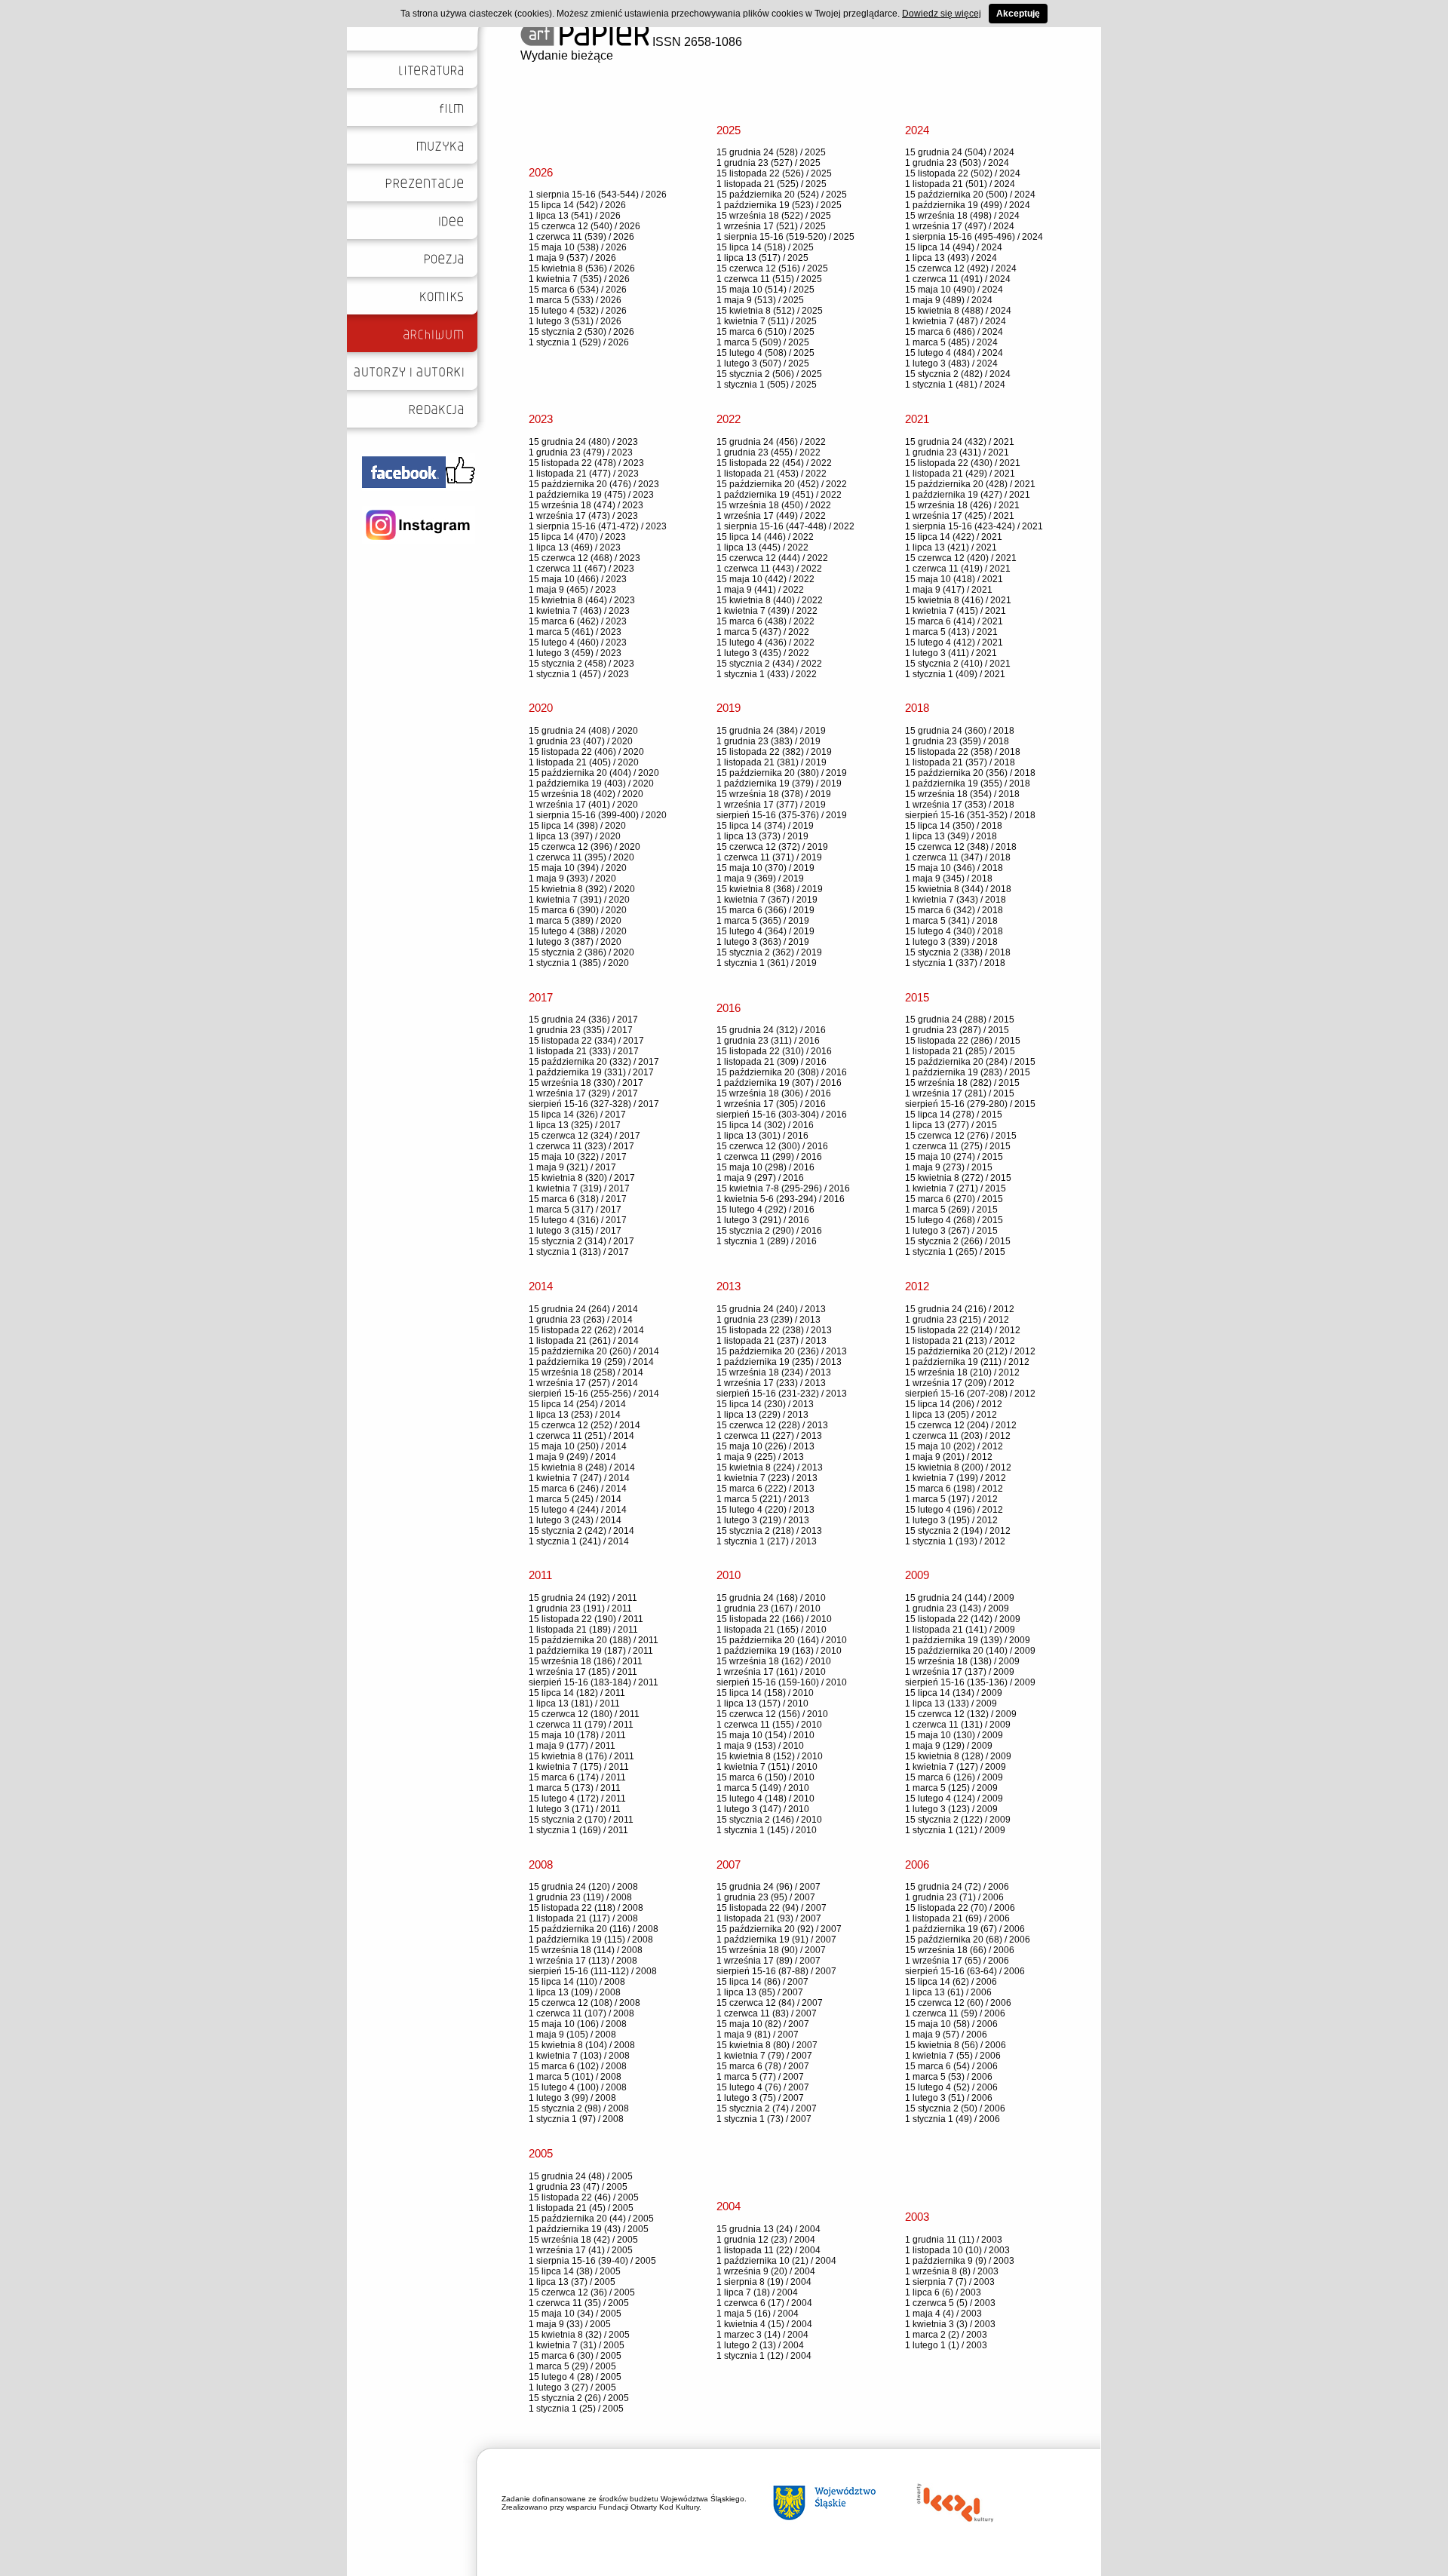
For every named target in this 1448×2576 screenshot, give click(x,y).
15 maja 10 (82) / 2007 (763, 2024)
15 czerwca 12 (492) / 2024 (961, 268)
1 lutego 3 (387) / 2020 (575, 942)
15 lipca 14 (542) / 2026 (577, 205)
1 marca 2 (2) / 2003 (946, 2335)
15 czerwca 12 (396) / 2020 (584, 847)
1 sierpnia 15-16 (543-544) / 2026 (598, 195)
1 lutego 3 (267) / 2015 (951, 1231)
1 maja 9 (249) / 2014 (572, 1457)
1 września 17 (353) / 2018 (960, 805)
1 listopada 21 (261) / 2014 (584, 1341)
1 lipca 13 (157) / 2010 (762, 1704)
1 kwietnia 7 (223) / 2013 (767, 1478)
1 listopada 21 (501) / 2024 (960, 184)
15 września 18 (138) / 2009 (962, 1661)
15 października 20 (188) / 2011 (594, 1640)
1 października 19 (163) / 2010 (779, 1651)
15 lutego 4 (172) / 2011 (577, 1799)
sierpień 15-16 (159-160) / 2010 (782, 1682)
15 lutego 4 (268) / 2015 (954, 1220)
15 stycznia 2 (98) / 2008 (579, 2108)
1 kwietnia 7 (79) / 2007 (764, 2056)
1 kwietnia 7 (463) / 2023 (579, 611)
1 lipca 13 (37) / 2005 (572, 2282)
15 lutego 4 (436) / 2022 (765, 642)
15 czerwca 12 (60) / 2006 (958, 2003)
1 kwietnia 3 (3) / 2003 (950, 2324)
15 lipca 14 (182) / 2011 (577, 1693)
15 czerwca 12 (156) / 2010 (772, 1714)
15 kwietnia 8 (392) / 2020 (582, 889)
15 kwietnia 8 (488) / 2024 (958, 311)
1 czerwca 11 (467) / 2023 (581, 569)
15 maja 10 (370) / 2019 (765, 868)
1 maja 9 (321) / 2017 (572, 1167)
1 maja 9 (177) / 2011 (572, 1746)
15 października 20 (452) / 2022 (782, 484)
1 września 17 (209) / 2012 (960, 1383)
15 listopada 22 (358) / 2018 (963, 752)
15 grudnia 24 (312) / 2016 (771, 1030)
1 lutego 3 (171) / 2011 (575, 1809)
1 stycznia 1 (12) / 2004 (764, 2356)
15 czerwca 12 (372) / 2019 (772, 847)
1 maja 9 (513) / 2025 (760, 300)
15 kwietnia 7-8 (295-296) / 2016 (783, 1188)
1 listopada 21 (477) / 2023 (584, 474)
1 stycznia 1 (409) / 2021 (955, 674)
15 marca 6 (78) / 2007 (763, 2066)
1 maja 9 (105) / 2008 (572, 2035)
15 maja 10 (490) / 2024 (954, 290)
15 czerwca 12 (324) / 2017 (584, 1136)
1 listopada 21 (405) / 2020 (584, 762)
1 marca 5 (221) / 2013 (763, 1499)
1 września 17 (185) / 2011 (583, 1672)
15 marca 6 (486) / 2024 (954, 332)
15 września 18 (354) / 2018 (962, 794)
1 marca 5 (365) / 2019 (763, 921)
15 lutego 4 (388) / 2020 (578, 931)
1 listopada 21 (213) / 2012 (960, 1341)
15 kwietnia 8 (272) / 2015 (958, 1178)
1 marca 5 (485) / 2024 (951, 342)
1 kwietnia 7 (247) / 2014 (579, 1478)
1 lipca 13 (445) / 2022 (762, 547)
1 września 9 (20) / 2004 (766, 2271)
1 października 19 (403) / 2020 (591, 784)
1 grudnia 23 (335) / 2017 (581, 1030)
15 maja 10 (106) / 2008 (578, 2024)
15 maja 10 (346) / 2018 (954, 868)
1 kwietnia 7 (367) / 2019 (767, 900)
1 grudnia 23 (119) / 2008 (580, 1897)
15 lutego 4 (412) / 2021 (954, 642)
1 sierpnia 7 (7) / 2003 (950, 2282)
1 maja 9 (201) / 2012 (949, 1457)
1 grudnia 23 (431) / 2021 (957, 452)
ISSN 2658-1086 (696, 42)
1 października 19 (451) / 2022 (779, 495)
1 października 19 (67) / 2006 (965, 1929)
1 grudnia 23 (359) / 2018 (957, 741)
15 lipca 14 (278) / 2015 (954, 1115)
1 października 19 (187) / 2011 (591, 1651)
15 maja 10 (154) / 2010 (765, 1735)
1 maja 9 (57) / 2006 (946, 2035)
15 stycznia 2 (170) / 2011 (581, 1820)
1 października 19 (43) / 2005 (589, 2229)
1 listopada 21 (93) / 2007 (769, 1918)
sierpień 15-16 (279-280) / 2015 (970, 1104)
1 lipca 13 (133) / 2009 (951, 1704)
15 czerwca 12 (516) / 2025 (772, 268)
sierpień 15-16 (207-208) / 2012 (970, 1394)
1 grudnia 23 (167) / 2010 (768, 1608)
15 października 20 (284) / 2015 (970, 1062)
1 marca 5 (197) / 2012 (951, 1499)
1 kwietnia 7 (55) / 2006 (953, 2056)
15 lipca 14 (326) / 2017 (577, 1115)
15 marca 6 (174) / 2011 (577, 1777)
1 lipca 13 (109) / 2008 (575, 1992)
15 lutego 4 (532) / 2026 (578, 311)
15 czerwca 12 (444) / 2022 (772, 558)
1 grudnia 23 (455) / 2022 (768, 452)
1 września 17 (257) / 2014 (583, 1383)
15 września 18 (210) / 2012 (962, 1372)
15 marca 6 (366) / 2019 (765, 910)
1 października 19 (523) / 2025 (779, 205)
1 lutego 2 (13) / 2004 (760, 2345)
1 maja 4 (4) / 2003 (943, 2314)
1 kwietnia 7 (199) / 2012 (956, 1478)
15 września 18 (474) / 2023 (586, 505)
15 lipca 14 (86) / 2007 (762, 1982)
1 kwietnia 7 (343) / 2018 (956, 900)
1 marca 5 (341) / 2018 (951, 921)
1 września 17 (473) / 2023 (583, 516)
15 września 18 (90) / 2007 (771, 1950)
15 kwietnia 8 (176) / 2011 (581, 1756)
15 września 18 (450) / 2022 (774, 505)
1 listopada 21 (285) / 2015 (960, 1051)
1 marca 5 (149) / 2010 (763, 1788)
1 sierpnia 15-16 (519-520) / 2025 (785, 237)
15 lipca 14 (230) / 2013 (765, 1404)
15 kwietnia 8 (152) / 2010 (770, 1756)
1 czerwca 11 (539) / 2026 (581, 237)
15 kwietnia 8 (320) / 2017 (582, 1178)
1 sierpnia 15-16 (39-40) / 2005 (592, 2261)
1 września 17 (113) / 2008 (583, 1961)
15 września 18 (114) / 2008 (586, 1950)
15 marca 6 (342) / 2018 (954, 910)
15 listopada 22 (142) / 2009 (963, 1619)
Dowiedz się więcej (942, 14)
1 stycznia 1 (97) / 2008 (576, 2119)
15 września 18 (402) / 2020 (586, 794)
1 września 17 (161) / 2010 (771, 1672)
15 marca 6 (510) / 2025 (765, 332)
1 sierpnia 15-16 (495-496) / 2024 (974, 237)
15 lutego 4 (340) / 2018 (954, 931)
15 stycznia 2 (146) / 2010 (769, 1820)
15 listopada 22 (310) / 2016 (774, 1051)
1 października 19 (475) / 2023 (591, 495)
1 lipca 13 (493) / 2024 (951, 258)
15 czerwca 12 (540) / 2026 (584, 226)
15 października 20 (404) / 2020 (594, 773)
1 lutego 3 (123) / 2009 (951, 1809)
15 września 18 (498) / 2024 (962, 216)
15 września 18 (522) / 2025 (774, 216)
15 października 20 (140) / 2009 (970, 1651)
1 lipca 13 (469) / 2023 (575, 547)
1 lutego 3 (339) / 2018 (951, 942)
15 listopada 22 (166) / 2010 (774, 1619)
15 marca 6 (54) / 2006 (951, 2066)
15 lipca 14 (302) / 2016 (765, 1125)
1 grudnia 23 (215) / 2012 (957, 1320)
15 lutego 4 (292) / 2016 (765, 1210)
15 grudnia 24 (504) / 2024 (960, 152)
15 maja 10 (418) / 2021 (954, 579)
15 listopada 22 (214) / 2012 (963, 1330)
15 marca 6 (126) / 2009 (954, 1777)
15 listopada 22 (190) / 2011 (586, 1619)
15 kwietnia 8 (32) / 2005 (579, 2335)
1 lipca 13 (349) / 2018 (951, 836)
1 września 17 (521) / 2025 (771, 226)
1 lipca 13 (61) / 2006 (948, 1992)
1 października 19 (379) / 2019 (779, 784)
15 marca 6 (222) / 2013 (765, 1489)
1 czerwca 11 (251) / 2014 (581, 1436)
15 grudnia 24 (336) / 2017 (583, 1020)
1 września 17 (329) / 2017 (583, 1093)
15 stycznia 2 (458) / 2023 (581, 664)
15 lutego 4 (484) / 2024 (954, 353)
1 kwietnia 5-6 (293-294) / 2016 (781, 1199)
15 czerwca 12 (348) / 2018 (961, 847)
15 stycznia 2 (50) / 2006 (955, 2108)
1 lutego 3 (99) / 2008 (572, 2098)
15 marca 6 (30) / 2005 (575, 2356)
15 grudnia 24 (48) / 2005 (581, 2176)
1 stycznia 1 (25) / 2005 (576, 2409)
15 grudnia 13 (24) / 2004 (768, 2229)
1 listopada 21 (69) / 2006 (957, 1918)
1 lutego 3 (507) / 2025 (763, 363)
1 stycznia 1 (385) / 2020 (579, 963)
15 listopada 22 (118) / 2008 (586, 1908)
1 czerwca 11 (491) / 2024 (958, 279)
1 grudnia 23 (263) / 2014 (581, 1320)
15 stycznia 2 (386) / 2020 (581, 952)
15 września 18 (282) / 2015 (962, 1083)
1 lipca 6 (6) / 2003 (943, 2292)
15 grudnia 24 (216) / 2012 (960, 1309)
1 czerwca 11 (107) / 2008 (581, 2013)
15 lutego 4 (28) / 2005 (575, 2377)
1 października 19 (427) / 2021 (968, 495)
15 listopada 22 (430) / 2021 (963, 463)
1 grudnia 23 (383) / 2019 (768, 741)
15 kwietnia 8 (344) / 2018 (958, 889)
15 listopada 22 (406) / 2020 (586, 752)
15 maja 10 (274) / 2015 (954, 1157)
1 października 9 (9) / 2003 (960, 2261)
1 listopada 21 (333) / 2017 (584, 1051)
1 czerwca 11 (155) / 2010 (769, 1725)
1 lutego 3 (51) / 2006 (949, 2098)
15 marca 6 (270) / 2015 (954, 1199)
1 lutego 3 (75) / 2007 (760, 2098)
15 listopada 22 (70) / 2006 (960, 1908)
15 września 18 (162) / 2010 (774, 1661)
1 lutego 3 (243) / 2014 (575, 1520)
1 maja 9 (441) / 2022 (760, 590)
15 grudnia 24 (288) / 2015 (960, 1020)
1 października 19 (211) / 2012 (967, 1362)
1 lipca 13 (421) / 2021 (951, 547)
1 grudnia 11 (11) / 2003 (954, 2240)
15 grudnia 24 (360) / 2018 (960, 731)
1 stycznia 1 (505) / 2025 (767, 385)
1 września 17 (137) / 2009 (960, 1672)
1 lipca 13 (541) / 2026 (575, 216)
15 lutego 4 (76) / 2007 (763, 2087)
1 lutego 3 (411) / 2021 (951, 653)
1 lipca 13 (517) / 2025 (762, 258)
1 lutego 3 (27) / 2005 (572, 2387)
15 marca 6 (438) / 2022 (765, 621)
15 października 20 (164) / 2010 (782, 1640)
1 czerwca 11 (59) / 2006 (955, 2013)
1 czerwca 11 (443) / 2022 (769, 569)
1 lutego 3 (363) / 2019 (763, 942)
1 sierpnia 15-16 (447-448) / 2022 (785, 526)
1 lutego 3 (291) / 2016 (763, 1220)
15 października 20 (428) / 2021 (970, 484)
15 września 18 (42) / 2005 (583, 2240)
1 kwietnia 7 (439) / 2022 (767, 611)
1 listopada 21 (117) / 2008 (583, 1918)
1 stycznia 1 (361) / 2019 (767, 963)
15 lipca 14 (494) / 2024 (954, 247)
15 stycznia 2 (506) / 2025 (769, 374)
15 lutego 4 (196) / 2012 (954, 1510)
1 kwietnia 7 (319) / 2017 (579, 1188)
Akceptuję (1018, 14)
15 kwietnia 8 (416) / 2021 (958, 600)
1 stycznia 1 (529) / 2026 (579, 342)
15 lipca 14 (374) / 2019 (765, 826)
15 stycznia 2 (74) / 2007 (767, 2108)
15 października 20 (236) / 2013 (782, 1351)
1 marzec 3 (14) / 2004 (762, 2335)
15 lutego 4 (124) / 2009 (954, 1799)
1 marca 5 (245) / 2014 (575, 1499)
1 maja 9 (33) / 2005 (570, 2324)
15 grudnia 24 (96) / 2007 (768, 1887)
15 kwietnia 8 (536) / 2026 (582, 268)
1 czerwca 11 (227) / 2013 (769, 1436)
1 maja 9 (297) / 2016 (760, 1178)
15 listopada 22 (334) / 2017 (586, 1041)
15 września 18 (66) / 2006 (960, 1950)
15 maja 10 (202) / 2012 (954, 1446)
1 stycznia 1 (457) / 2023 (579, 674)
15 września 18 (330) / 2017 (586, 1083)
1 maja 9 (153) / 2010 (760, 1746)
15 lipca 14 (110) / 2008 (577, 1982)
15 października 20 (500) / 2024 (970, 195)
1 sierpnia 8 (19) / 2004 (764, 2282)
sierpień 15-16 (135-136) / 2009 (970, 1682)
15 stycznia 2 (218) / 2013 (769, 1531)
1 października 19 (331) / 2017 (591, 1072)
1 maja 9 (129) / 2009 (949, 1746)
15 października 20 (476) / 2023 (594, 484)
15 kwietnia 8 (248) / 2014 (582, 1467)
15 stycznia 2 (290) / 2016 (769, 1231)
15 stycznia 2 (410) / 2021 (958, 664)
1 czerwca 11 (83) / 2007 (767, 2013)
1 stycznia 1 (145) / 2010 (767, 1830)
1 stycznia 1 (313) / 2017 (579, 1252)
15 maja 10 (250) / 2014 (578, 1446)
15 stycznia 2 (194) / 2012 (958, 1531)
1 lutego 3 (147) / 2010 (763, 1809)
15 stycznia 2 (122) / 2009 (958, 1820)
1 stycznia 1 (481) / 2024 (955, 385)
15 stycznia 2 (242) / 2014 (581, 1531)
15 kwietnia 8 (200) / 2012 (958, 1467)
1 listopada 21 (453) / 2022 (772, 474)
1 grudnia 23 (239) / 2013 (768, 1320)
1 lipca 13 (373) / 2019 (762, 836)
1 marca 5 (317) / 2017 (575, 1210)
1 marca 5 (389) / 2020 (575, 921)
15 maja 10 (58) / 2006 (951, 2024)
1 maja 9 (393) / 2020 (572, 879)
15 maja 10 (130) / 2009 (954, 1735)
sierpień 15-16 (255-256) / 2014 (594, 1394)
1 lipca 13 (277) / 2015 (951, 1125)
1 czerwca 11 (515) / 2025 (769, 279)
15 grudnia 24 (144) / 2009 (960, 1598)
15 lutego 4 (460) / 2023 (578, 642)
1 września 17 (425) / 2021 (960, 516)
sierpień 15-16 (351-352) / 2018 (970, 815)
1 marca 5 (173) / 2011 (575, 1788)
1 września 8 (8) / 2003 (952, 2271)
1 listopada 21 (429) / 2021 (960, 474)
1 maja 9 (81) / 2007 (758, 2035)
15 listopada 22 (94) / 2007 (772, 1908)
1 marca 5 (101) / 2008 (575, 2077)
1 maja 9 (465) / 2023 (572, 590)
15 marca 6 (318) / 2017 (578, 1199)
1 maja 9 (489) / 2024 (949, 300)
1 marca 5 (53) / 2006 (949, 2077)
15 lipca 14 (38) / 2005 (575, 2271)
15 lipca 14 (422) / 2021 (954, 537)
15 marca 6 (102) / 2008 (578, 2066)
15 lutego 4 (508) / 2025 (765, 353)
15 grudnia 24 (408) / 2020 (583, 731)
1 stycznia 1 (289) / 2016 (767, 1241)
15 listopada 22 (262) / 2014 (586, 1330)
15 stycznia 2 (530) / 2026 (581, 332)
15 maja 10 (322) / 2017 (578, 1157)
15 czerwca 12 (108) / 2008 (584, 2003)
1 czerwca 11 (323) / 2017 (581, 1146)
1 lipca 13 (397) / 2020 (575, 836)
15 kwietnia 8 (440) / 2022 (770, 600)
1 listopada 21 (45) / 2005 (581, 2208)
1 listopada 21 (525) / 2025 (772, 184)
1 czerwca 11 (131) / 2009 (958, 1725)
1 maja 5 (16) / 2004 (758, 2314)
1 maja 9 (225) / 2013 (760, 1457)
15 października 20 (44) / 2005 (591, 2219)
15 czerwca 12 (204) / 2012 (961, 1425)
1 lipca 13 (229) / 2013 (762, 1415)
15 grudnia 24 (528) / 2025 (771, 152)
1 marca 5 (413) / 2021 (951, 632)
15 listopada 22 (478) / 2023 (586, 463)
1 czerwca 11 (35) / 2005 (579, 2303)
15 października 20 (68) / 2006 (968, 1940)
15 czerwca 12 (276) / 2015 (961, 1136)
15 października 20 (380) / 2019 (782, 773)
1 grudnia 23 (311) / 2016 (768, 1041)
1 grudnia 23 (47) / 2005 (578, 2187)
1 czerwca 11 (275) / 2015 (958, 1146)
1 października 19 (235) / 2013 (779, 1362)
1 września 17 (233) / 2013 (771, 1383)
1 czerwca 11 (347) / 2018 (958, 857)
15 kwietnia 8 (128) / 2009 (958, 1756)
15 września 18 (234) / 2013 (774, 1372)
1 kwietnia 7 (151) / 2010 (767, 1767)
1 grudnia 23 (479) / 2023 (581, 452)
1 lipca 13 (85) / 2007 (760, 1992)
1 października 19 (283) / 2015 (968, 1072)
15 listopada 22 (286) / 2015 (963, 1041)
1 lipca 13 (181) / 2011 (574, 1704)
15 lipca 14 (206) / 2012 (954, 1404)
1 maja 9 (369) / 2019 (760, 879)
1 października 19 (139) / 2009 (968, 1640)
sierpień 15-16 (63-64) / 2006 (965, 1971)
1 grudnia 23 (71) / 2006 (954, 1897)
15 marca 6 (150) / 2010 (765, 1777)
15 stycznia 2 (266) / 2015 (958, 1241)
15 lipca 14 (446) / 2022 (765, 537)
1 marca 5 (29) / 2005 (572, 2366)
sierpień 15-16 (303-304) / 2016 (782, 1115)
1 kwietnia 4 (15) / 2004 (764, 2324)
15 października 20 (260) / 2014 (594, 1351)
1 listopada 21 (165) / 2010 (772, 1630)
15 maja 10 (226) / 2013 (765, 1446)
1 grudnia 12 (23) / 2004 (766, 2240)
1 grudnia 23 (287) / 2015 (957, 1030)
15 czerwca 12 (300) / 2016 (772, 1146)
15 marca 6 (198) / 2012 (954, 1489)
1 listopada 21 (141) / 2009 (960, 1630)
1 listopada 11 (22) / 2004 (768, 2250)
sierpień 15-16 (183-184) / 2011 (594, 1682)
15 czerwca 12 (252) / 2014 (584, 1425)
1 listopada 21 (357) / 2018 (960, 762)
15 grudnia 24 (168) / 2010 (771, 1598)
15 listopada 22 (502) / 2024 (963, 173)
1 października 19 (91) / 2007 (776, 1940)
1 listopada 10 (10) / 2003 (957, 2250)
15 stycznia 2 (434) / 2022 (769, 664)
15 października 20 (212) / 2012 (970, 1351)
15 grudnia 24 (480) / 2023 (583, 442)
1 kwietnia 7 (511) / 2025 (767, 321)
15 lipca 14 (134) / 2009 (954, 1693)
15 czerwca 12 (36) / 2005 (582, 2292)
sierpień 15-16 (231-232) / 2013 (782, 1394)
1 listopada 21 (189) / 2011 (583, 1630)
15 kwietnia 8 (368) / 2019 (770, 889)
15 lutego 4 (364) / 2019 (765, 931)
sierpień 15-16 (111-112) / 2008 (593, 1971)
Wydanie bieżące (567, 55)
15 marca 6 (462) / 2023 (578, 621)
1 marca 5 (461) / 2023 (575, 632)
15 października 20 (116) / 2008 (594, 1929)
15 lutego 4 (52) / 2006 (951, 2087)
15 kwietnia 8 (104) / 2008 (582, 2045)
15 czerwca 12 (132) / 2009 (961, 1714)
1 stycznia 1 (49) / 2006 (953, 2119)
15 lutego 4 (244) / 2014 (578, 1510)
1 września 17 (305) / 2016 (771, 1104)
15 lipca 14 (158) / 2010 (765, 1693)
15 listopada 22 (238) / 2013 (774, 1330)
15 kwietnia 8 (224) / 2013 (770, 1467)
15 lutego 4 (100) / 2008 (578, 2087)
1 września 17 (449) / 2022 (771, 516)
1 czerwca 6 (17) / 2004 (764, 2303)
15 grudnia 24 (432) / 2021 (960, 442)
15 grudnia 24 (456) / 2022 (771, 442)
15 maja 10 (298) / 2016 (765, 1167)
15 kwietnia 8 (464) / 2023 (582, 600)
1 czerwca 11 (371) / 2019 (769, 857)
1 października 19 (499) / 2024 (968, 205)
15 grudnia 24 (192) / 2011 (583, 1598)
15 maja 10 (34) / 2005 (575, 2314)
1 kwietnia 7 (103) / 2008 (579, 2056)
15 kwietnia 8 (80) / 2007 (767, 2045)
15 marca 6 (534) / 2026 (578, 290)
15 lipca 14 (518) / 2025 (765, 247)
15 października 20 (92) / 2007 (779, 1929)
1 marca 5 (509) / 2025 (763, 342)
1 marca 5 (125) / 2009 (951, 1788)
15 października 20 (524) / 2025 (782, 195)
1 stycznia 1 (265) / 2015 (955, 1252)
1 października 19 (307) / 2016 (779, 1083)
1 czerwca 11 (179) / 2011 (581, 1725)
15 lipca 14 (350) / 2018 (954, 826)
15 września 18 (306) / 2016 (774, 1093)
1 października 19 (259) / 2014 (591, 1362)
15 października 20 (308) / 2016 (782, 1072)
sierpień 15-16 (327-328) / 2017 (594, 1104)
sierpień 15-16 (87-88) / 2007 (776, 1971)
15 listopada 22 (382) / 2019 (774, 752)
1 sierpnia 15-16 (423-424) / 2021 (974, 526)
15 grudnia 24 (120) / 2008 (583, 1887)
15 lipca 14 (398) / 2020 (577, 826)
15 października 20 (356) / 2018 (970, 773)
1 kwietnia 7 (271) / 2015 (956, 1188)
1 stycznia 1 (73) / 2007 (764, 2119)
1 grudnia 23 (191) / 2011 (580, 1608)
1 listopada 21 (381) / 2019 (772, 762)
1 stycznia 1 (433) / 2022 (767, 674)
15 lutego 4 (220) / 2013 (765, 1510)
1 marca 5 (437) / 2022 (763, 632)
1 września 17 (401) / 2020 (583, 805)
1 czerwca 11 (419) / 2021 (958, 569)
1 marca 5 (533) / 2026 (575, 300)
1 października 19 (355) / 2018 (968, 784)
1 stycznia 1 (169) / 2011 (578, 1830)
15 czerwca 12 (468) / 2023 (584, 558)
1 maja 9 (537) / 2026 (572, 258)
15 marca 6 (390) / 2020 (578, 910)
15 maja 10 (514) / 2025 (765, 290)
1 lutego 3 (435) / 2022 (763, 653)
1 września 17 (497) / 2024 (960, 226)
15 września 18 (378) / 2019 (774, 794)
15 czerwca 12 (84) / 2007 (770, 2003)
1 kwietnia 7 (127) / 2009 (956, 1767)
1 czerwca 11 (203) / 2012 (958, 1436)
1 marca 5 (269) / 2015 (951, 1210)
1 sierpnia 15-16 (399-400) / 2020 (598, 815)
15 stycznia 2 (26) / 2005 (579, 2398)
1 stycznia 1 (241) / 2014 (579, 1541)
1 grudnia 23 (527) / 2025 (768, 163)
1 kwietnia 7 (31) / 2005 (577, 2345)
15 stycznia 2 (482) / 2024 (958, 374)
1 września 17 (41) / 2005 (581, 2250)
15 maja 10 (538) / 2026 (578, 247)
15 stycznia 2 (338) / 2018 (958, 952)
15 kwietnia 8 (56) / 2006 (956, 2045)
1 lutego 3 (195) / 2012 (951, 1520)
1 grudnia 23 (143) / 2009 (957, 1608)
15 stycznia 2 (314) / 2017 (581, 1241)
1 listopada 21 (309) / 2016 (772, 1062)
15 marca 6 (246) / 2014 (578, 1489)
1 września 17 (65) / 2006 (957, 1961)
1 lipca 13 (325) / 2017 (575, 1125)
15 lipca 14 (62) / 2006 (951, 1982)
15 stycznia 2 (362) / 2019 (769, 952)
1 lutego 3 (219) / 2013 (763, 1520)
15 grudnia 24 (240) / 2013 (771, 1309)
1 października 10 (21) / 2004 (776, 2261)
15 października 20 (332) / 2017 (594, 1062)
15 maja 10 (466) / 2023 (578, 579)
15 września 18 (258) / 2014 (586, 1372)
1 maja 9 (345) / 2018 (949, 879)
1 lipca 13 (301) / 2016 (762, 1136)
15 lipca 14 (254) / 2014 (577, 1404)
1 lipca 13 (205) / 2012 (951, 1415)
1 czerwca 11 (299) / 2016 (769, 1157)
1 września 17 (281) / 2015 (960, 1093)
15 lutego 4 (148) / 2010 (765, 1799)
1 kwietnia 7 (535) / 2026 (579, 279)
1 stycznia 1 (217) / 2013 (767, 1541)
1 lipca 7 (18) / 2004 (757, 2292)
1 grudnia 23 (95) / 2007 (766, 1897)
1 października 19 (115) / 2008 (591, 1940)
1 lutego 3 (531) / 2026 (575, 321)
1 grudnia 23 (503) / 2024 (957, 163)
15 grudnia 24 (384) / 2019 (771, 731)
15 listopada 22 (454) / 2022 (774, 463)
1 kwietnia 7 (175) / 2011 (579, 1767)
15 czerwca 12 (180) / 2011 (584, 1714)
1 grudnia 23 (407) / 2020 (581, 741)
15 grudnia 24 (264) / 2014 (583, 1309)
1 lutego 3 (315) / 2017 (575, 1231)
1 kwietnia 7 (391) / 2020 (579, 900)
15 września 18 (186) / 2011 (586, 1661)
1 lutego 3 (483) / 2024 (951, 363)
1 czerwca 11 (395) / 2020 (581, 857)
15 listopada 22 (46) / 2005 (584, 2197)
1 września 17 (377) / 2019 (771, 805)
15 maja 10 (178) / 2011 (577, 1735)
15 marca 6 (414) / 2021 (954, 621)
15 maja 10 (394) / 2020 (578, 868)
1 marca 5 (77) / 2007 (760, 2077)
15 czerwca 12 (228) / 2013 (772, 1425)
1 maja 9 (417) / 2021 (949, 590)
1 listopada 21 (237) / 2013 (772, 1341)
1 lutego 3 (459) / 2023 (575, 653)
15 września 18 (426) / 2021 (962, 505)
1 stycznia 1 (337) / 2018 (955, 963)
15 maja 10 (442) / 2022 (765, 579)
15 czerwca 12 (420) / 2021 (961, 558)
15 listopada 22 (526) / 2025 (774, 173)
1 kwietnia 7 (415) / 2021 (956, 611)
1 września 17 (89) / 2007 (768, 1961)
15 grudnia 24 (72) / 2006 (957, 1887)
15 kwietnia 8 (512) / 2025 (770, 311)
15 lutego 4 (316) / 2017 (578, 1220)
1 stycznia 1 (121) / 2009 (955, 1830)
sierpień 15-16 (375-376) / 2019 (782, 815)
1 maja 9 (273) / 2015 (949, 1167)
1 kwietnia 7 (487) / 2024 (956, 321)
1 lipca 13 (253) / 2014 (575, 1415)
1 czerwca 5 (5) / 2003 (950, 2303)
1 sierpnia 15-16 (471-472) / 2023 (598, 526)
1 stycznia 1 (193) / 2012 (955, 1541)
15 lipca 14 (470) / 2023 (577, 537)
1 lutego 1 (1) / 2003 (946, 2345)
